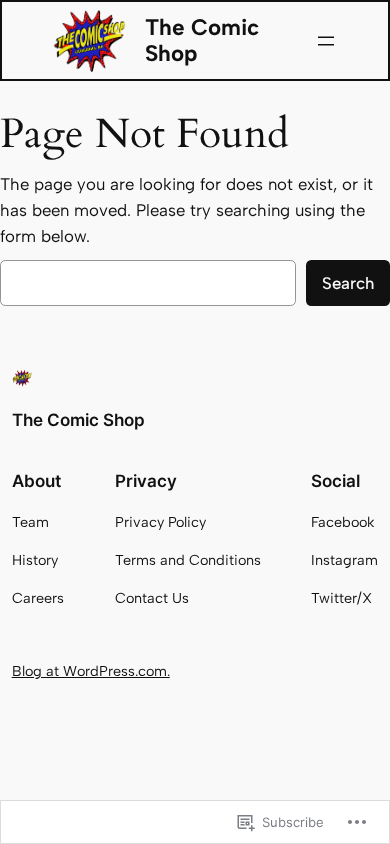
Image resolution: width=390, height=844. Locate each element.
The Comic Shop (202, 40)
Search (348, 283)
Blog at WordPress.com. (91, 671)
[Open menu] (326, 41)
